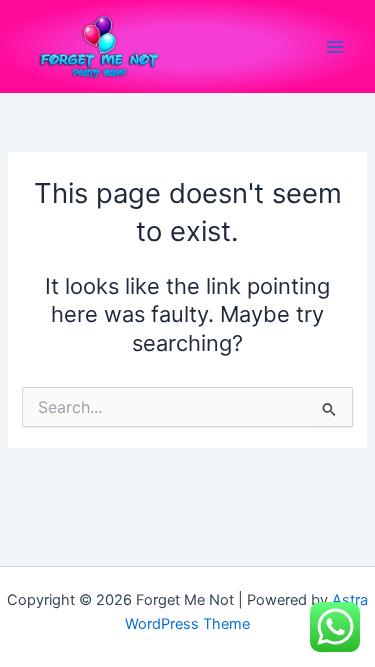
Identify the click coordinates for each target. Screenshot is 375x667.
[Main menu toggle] (335, 46)
